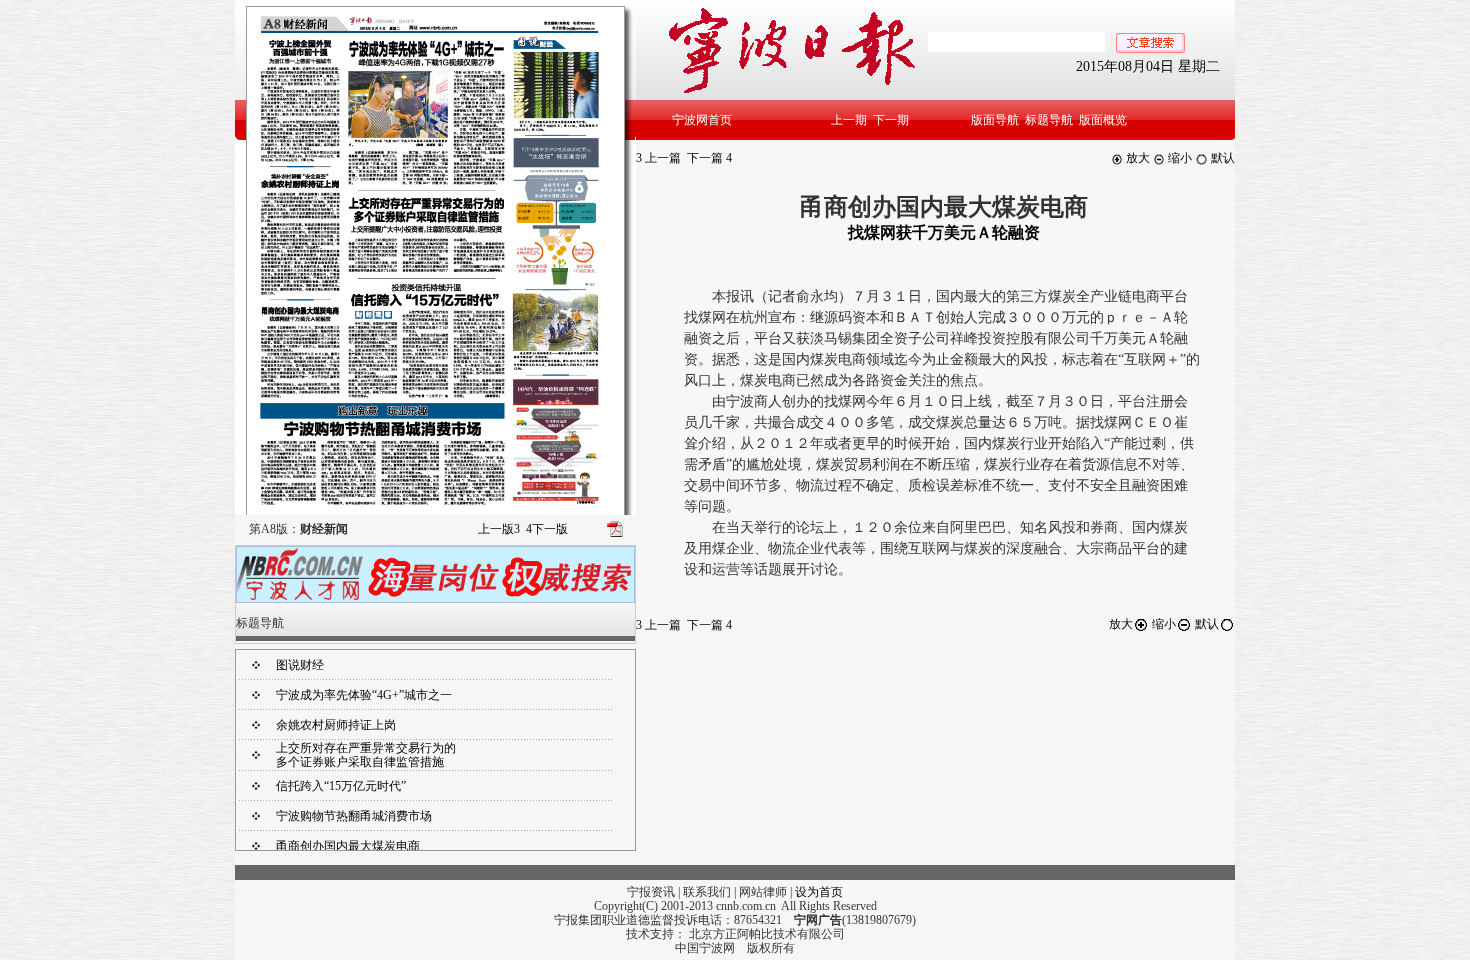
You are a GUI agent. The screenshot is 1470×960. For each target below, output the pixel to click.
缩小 (1178, 158)
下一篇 (709, 158)
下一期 (891, 120)
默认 (1221, 158)
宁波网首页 (702, 120)
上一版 (499, 529)
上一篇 (658, 158)
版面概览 (1103, 120)
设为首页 (819, 892)
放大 (1136, 158)
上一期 (849, 120)
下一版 (547, 529)
